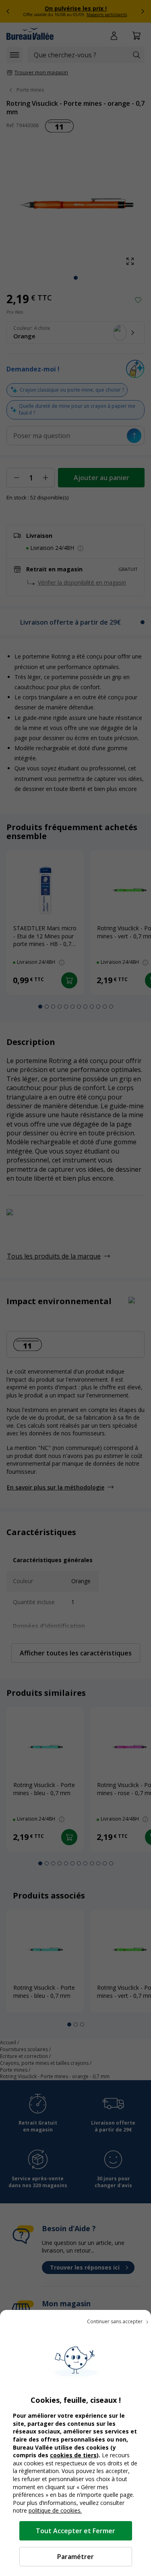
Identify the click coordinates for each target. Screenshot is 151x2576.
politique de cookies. (55, 2510)
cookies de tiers (73, 2455)
